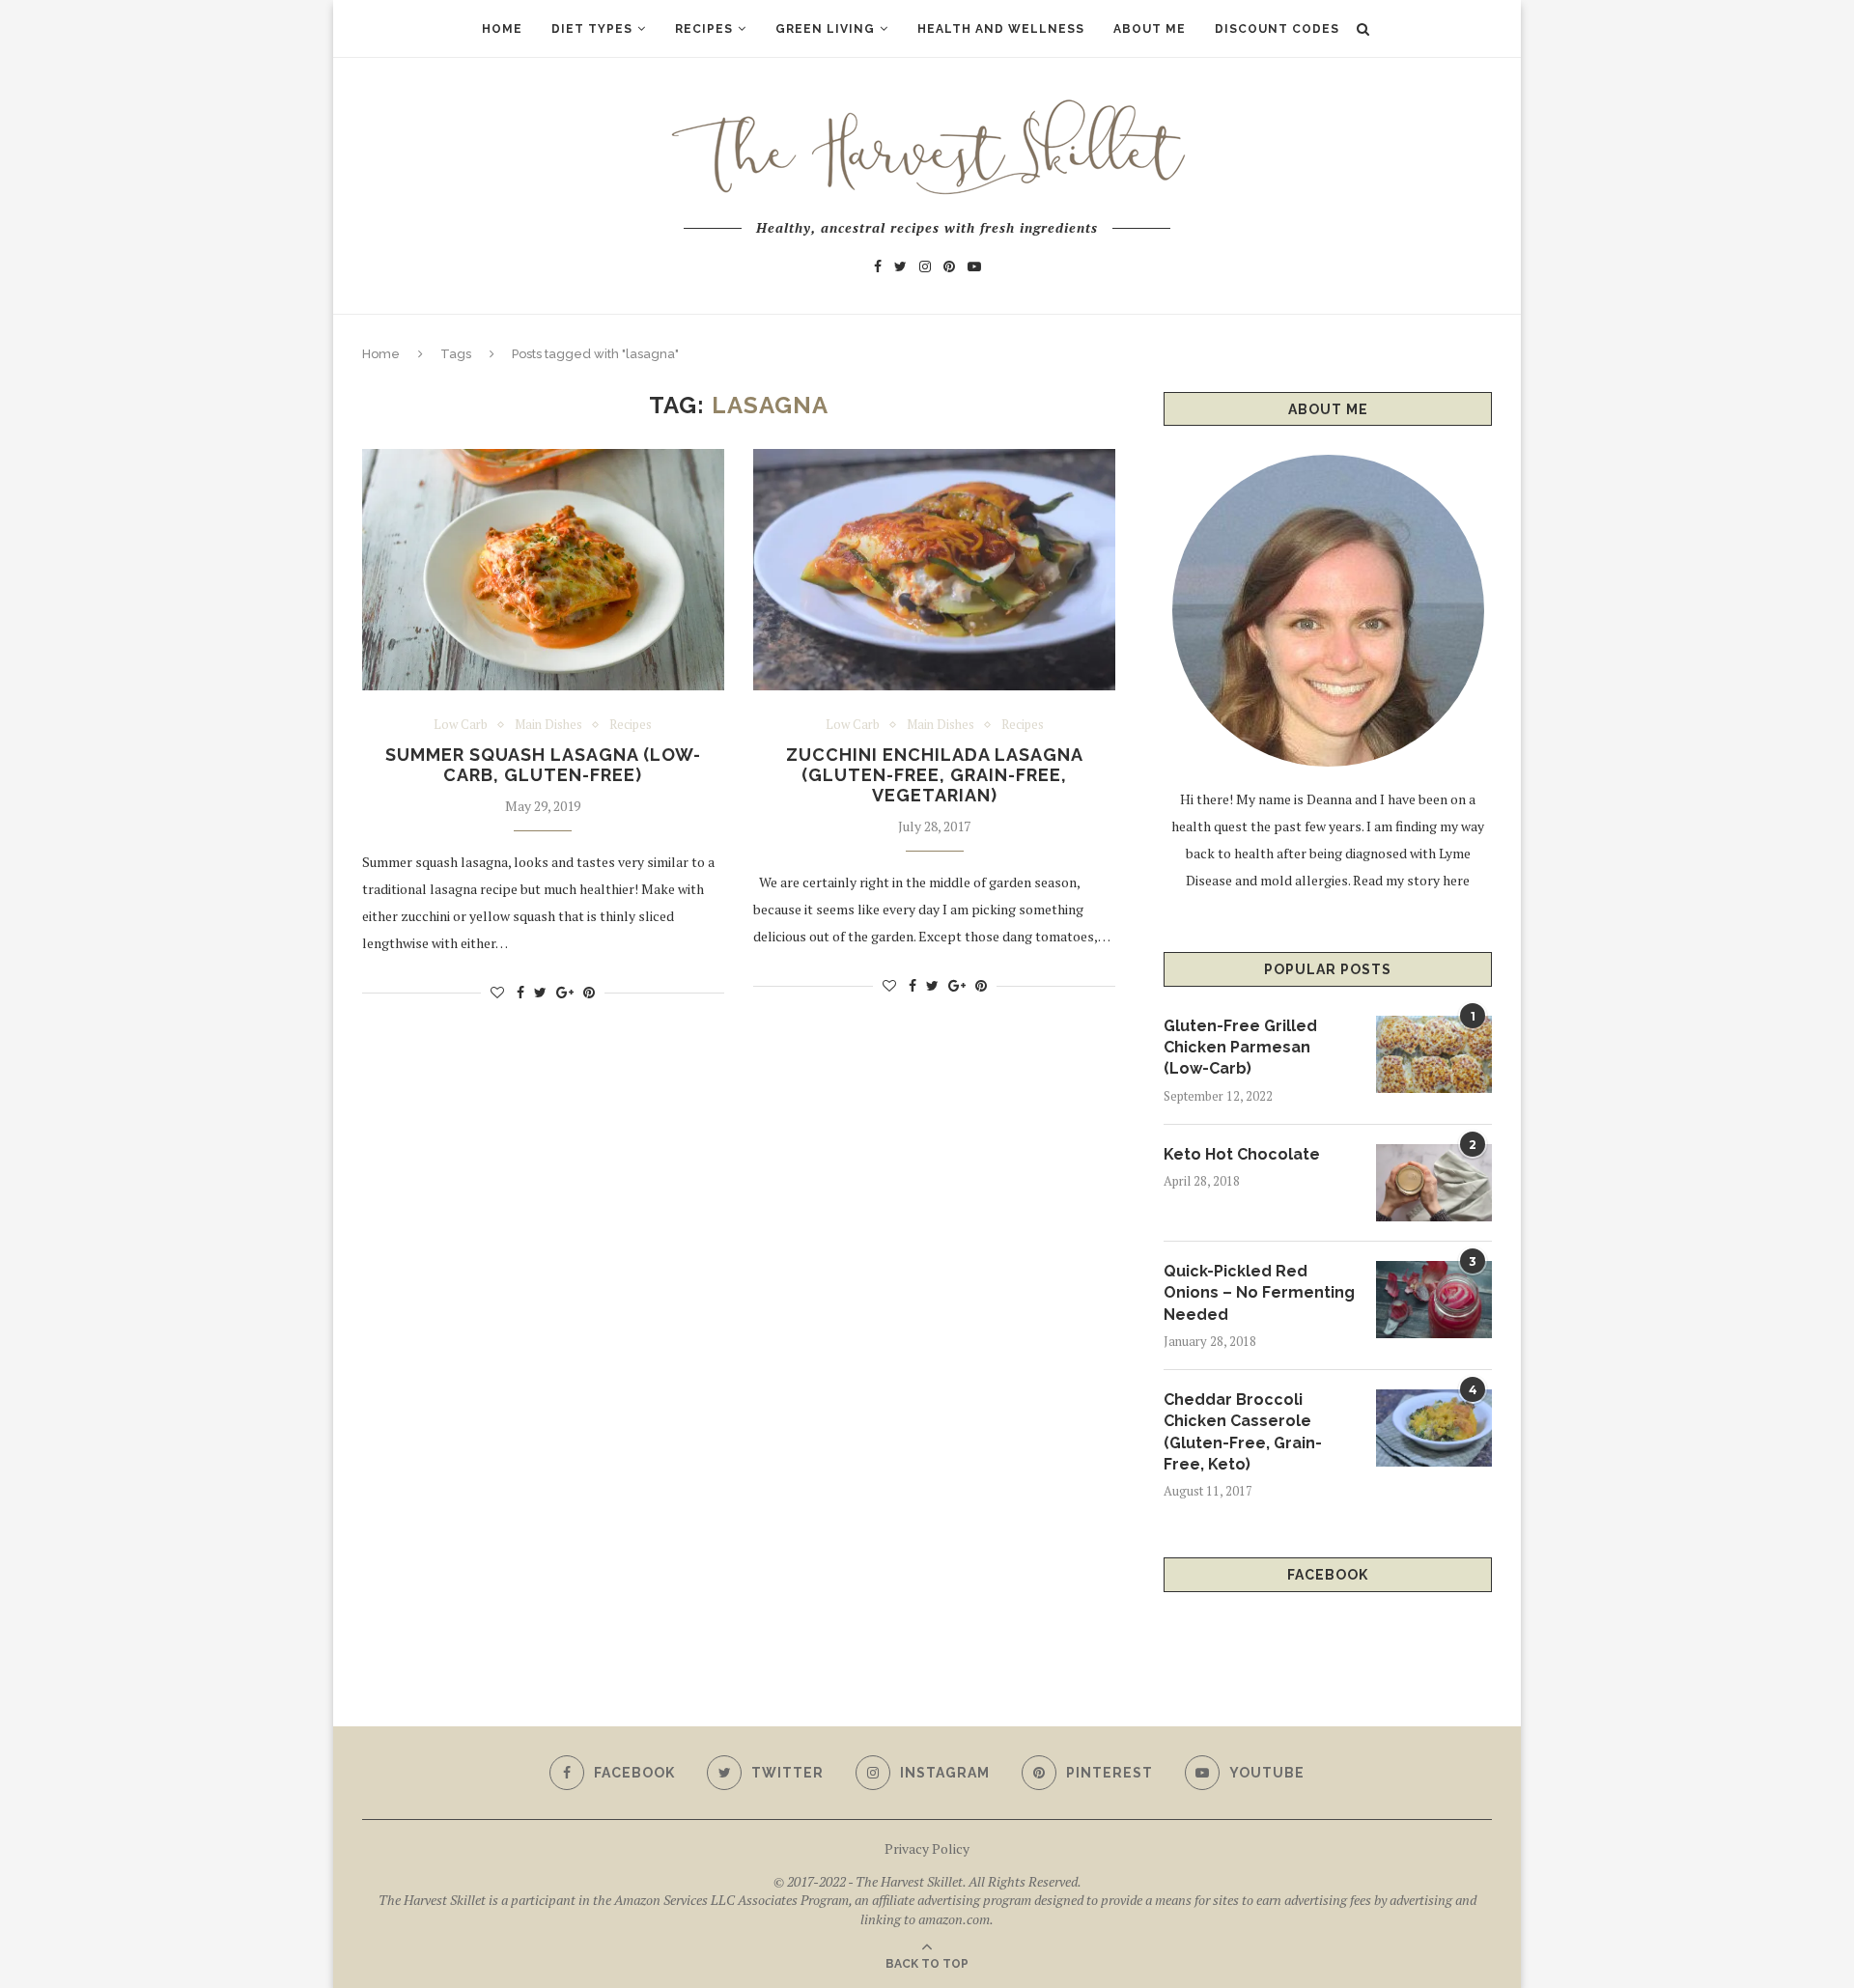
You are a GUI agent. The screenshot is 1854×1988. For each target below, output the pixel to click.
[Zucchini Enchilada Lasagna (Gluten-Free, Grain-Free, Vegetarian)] (934, 570)
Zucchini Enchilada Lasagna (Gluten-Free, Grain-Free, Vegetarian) (935, 775)
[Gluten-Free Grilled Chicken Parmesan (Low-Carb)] (1434, 1054)
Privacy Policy (927, 1848)
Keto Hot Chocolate (1242, 1154)
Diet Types (592, 29)
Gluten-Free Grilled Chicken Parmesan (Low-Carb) (1240, 1048)
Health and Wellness (1001, 29)
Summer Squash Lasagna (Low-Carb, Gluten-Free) (543, 765)
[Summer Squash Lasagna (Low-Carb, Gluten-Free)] (543, 570)
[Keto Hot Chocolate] (1434, 1183)
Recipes (704, 29)
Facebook (1328, 1575)
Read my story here (1411, 880)
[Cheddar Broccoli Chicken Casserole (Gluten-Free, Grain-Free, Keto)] (1434, 1428)
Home (502, 29)
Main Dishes (548, 725)
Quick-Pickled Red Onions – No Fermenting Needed (1259, 1293)
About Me (1150, 29)
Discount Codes (1277, 29)
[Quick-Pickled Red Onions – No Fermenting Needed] (1434, 1300)
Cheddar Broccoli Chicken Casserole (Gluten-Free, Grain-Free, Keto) (1243, 1432)
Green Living (825, 29)
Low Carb (461, 725)
